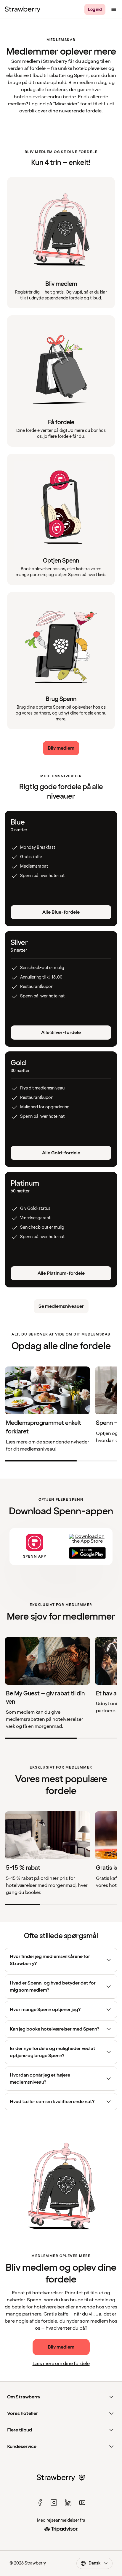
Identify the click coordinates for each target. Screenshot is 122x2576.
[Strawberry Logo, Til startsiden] (23, 9)
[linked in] (68, 2503)
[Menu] (114, 9)
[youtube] (82, 2503)
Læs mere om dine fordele (61, 2364)
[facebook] (40, 2503)
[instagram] (54, 2503)
